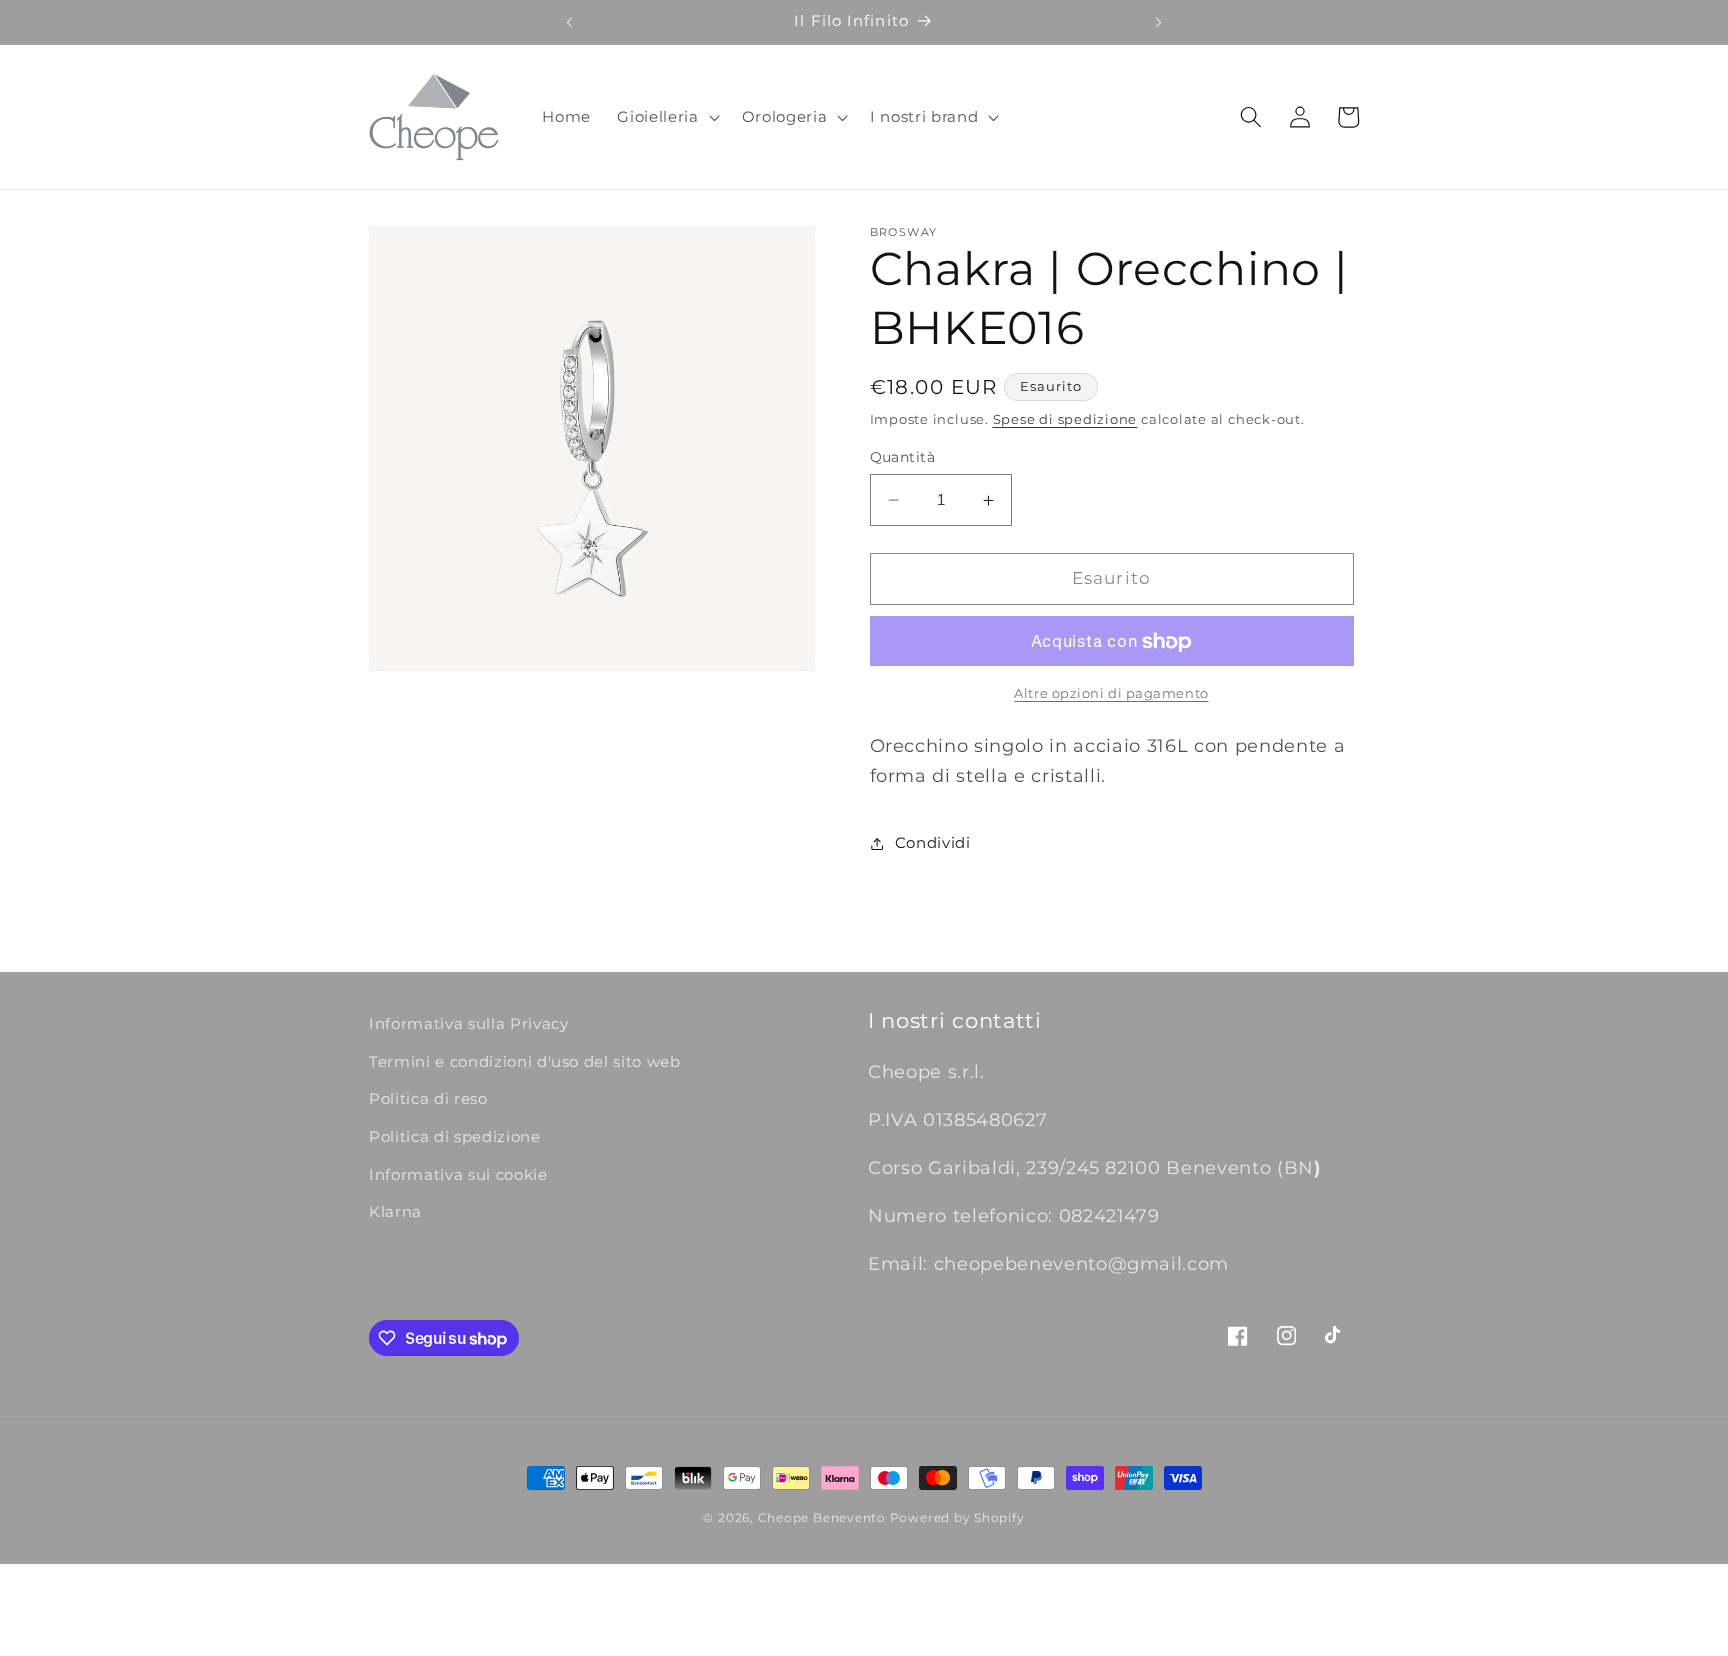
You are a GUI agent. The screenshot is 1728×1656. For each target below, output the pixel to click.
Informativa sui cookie (458, 1174)
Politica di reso (428, 1098)
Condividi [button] (933, 842)
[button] (666, 117)
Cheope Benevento (822, 1517)
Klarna (395, 1211)
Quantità (903, 457)
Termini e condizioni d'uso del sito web (525, 1061)
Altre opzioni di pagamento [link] (1111, 693)
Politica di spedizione (455, 1136)
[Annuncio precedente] (569, 22)
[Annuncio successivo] (1159, 22)
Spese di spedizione (1065, 419)
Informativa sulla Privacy (469, 1023)
